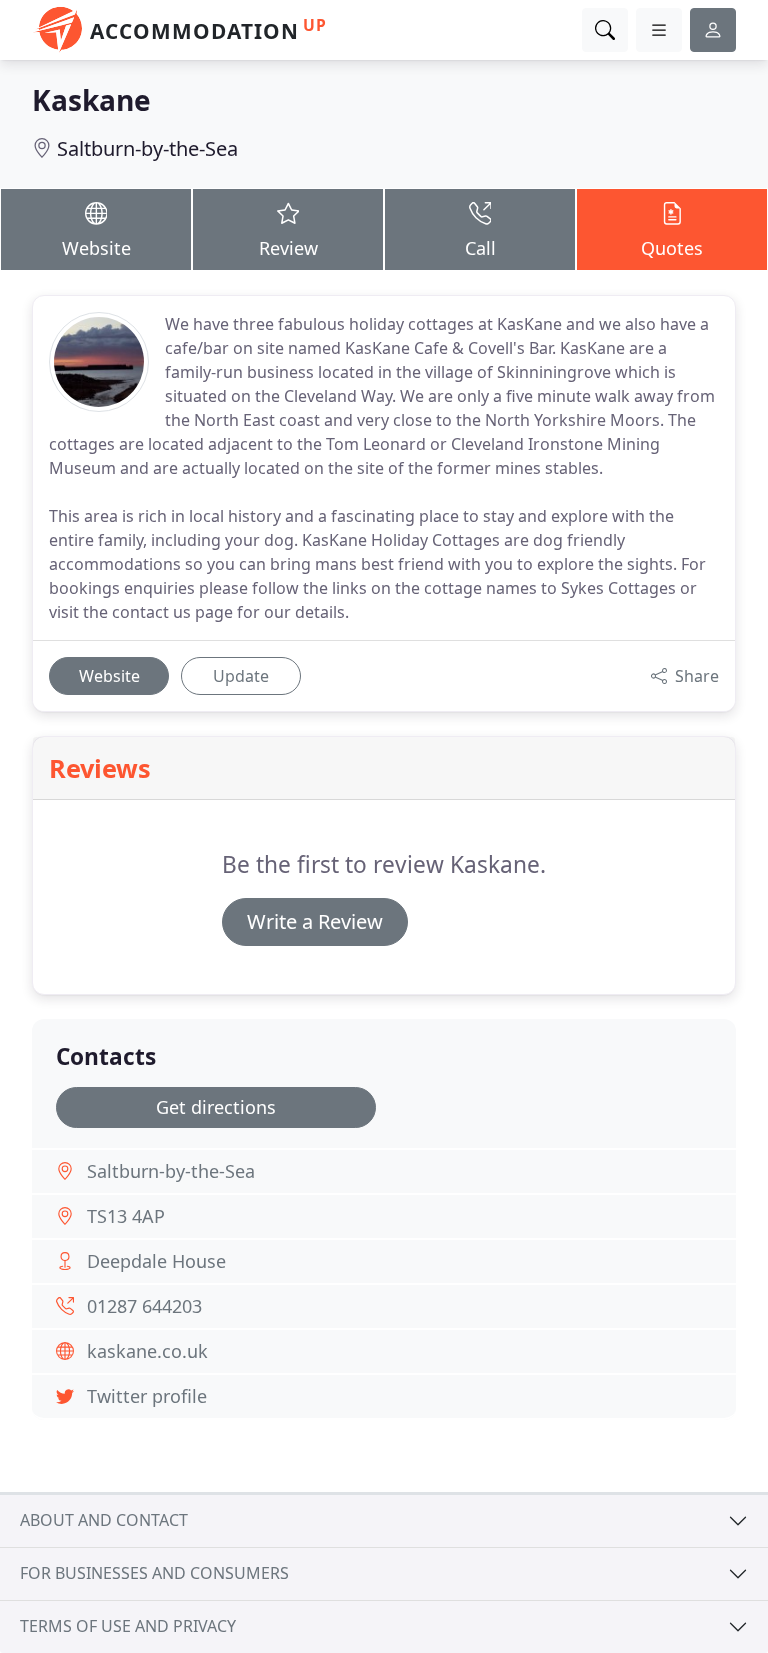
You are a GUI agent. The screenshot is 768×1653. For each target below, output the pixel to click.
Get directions (216, 1107)
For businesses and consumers (154, 1573)
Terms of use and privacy (128, 1626)
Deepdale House (156, 1261)
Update (241, 676)
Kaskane (91, 100)
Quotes (672, 248)
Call (480, 248)
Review (288, 248)
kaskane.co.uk (147, 1351)
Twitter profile (147, 1396)
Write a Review (315, 921)
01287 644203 (144, 1306)
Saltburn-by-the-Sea (147, 148)
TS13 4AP (126, 1216)
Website (96, 248)
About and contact (104, 1520)
